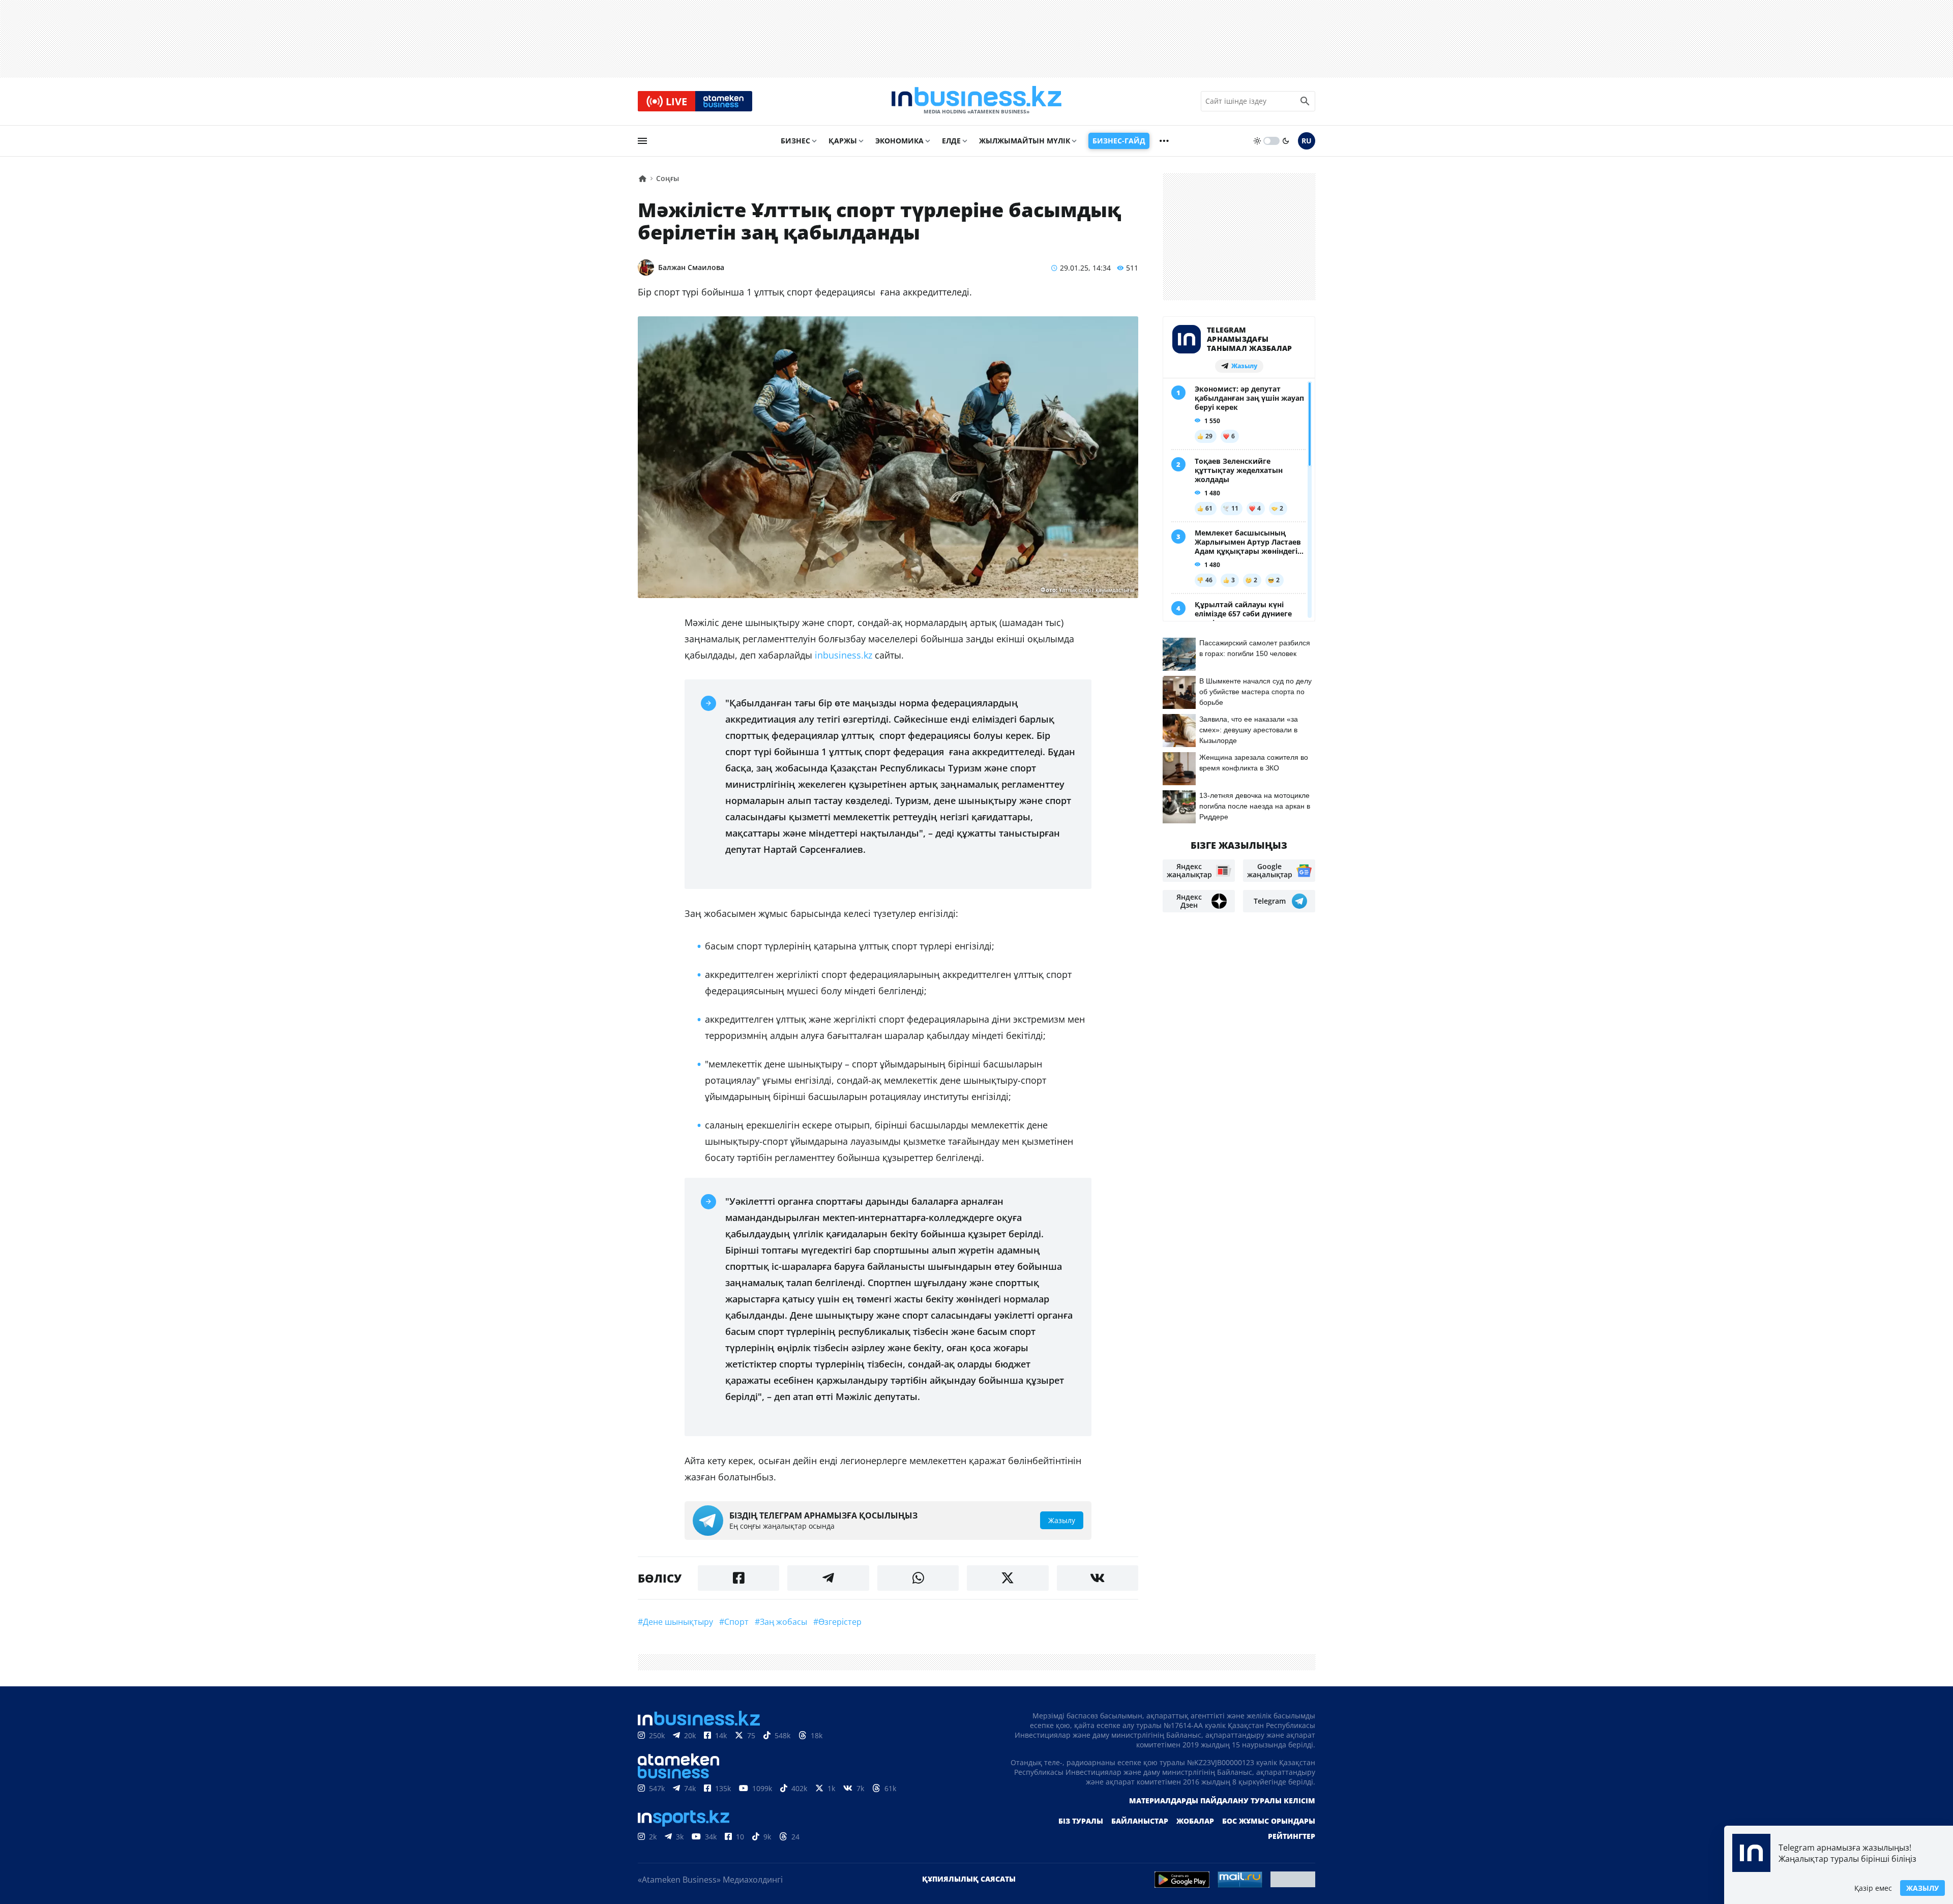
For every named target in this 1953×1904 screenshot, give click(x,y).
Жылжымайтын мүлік (1025, 141)
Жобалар (1195, 1821)
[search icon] (1305, 101)
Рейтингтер (1292, 1836)
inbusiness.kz (844, 655)
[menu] (642, 141)
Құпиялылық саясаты (969, 1879)
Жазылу (1922, 1888)
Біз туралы (1081, 1821)
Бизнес (795, 141)
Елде (951, 141)
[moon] (1286, 141)
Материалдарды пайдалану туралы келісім (1222, 1801)
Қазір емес (1873, 1888)
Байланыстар (1140, 1821)
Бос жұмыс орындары (1269, 1821)
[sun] (1257, 141)
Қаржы (843, 141)
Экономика (899, 141)
